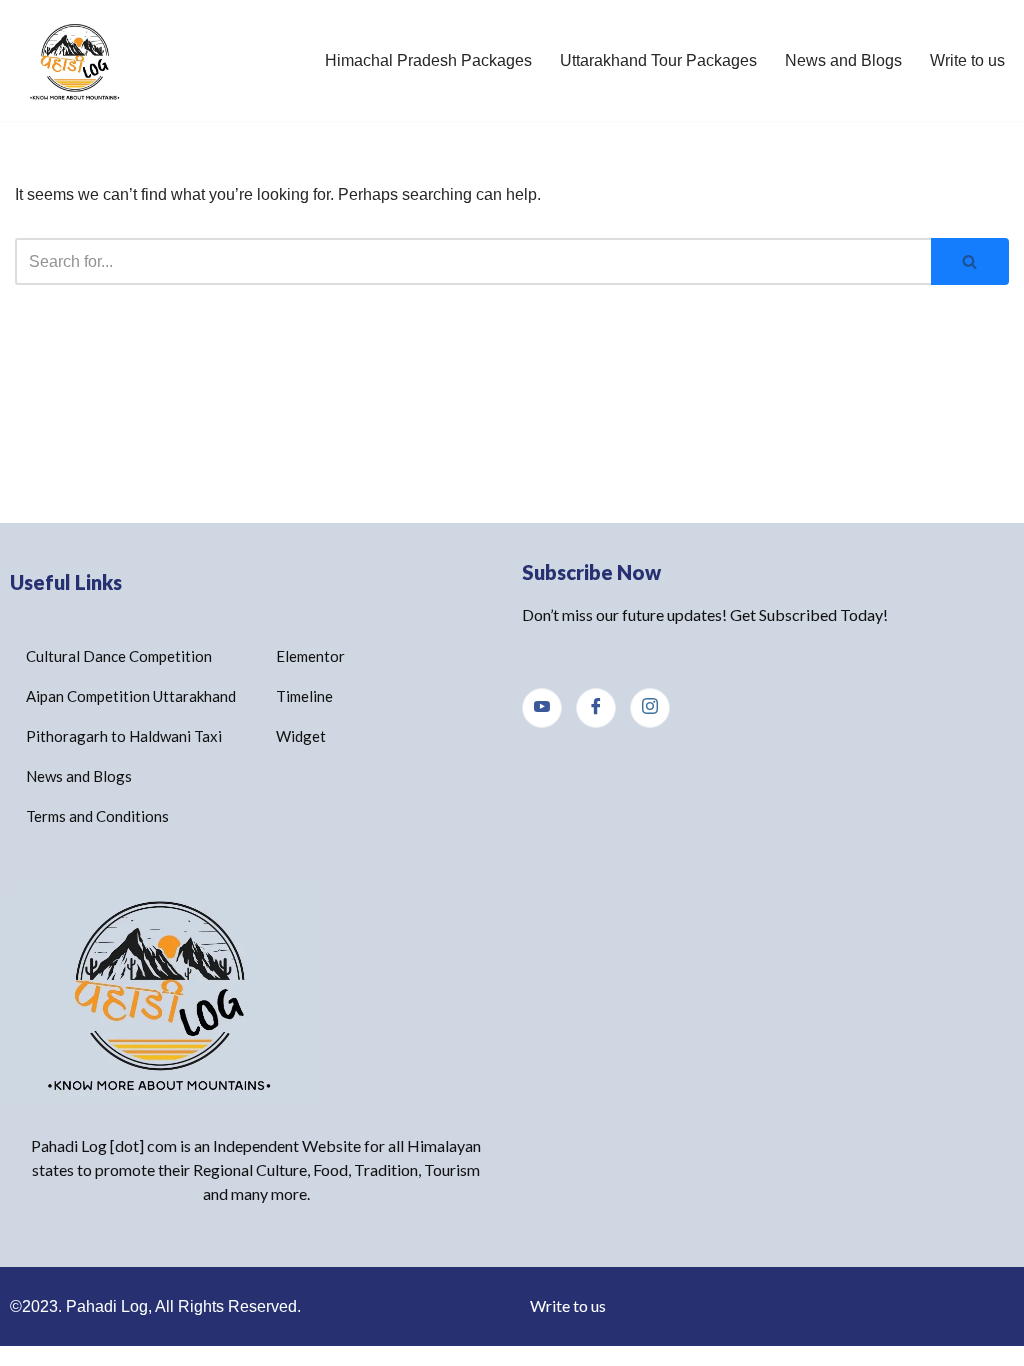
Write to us (967, 60)
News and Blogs (843, 60)
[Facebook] (596, 708)
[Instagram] (650, 708)
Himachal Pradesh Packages (428, 60)
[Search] (970, 261)
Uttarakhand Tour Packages (658, 60)
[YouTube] (542, 708)
